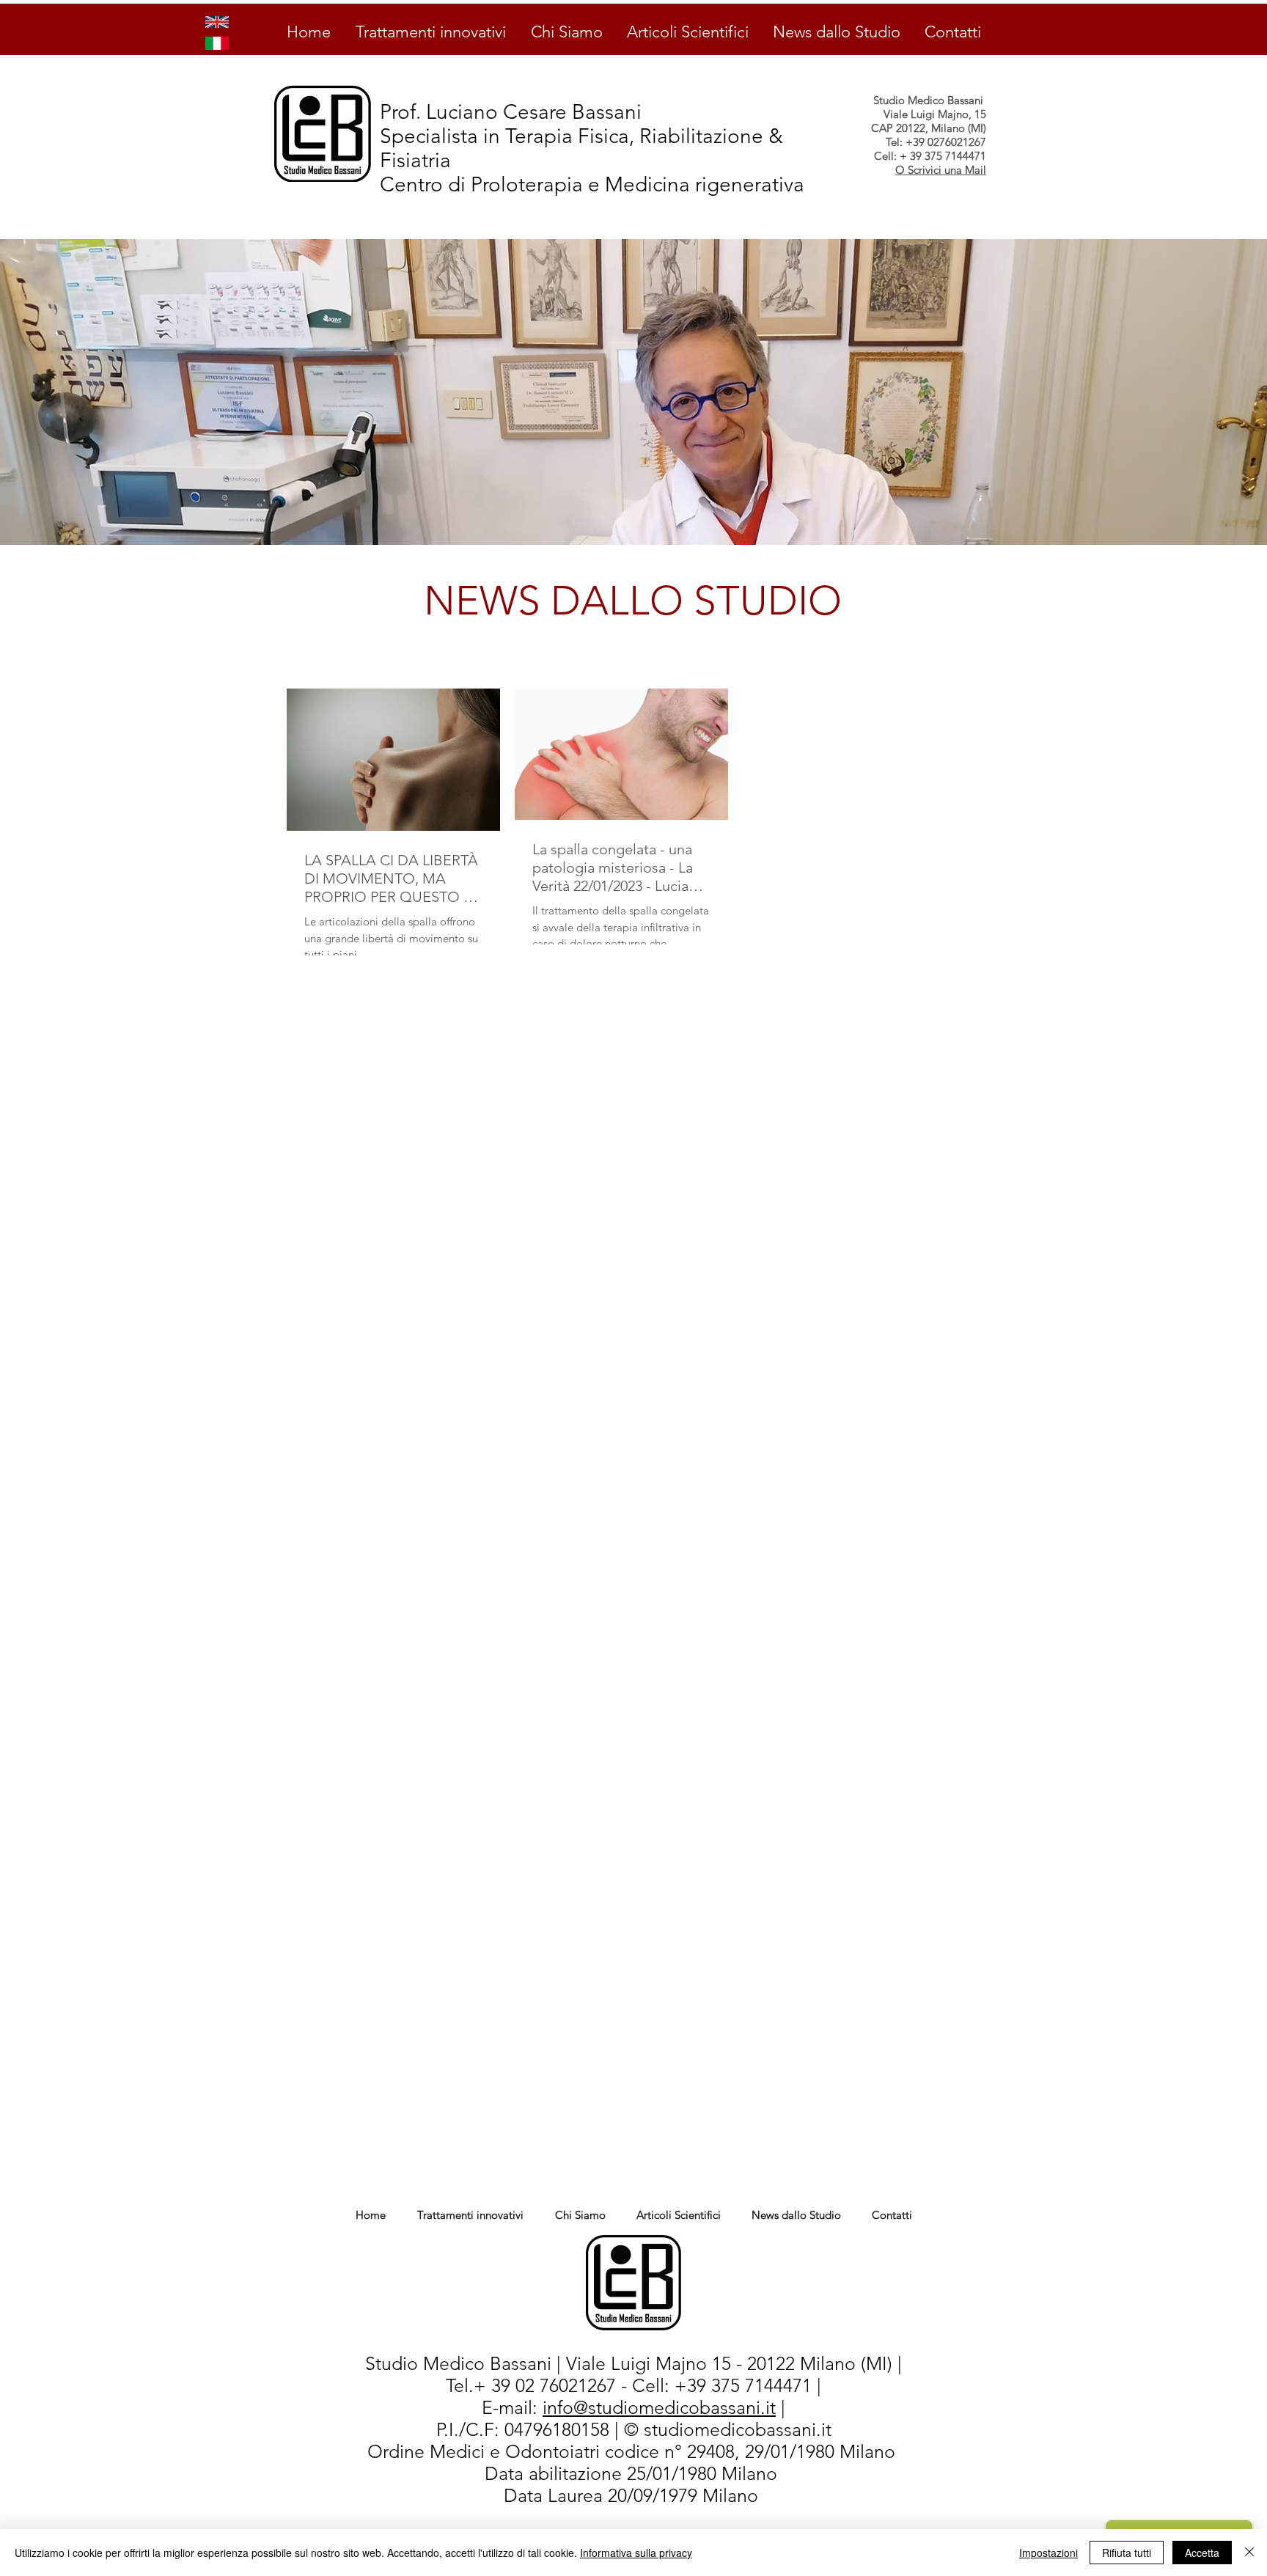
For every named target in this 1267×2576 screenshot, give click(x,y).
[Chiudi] (1249, 2553)
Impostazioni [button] (1049, 2553)
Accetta (1202, 2553)
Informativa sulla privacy (636, 2553)
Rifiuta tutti (1127, 2553)
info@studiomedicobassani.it (659, 2407)
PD (480, 2474)
